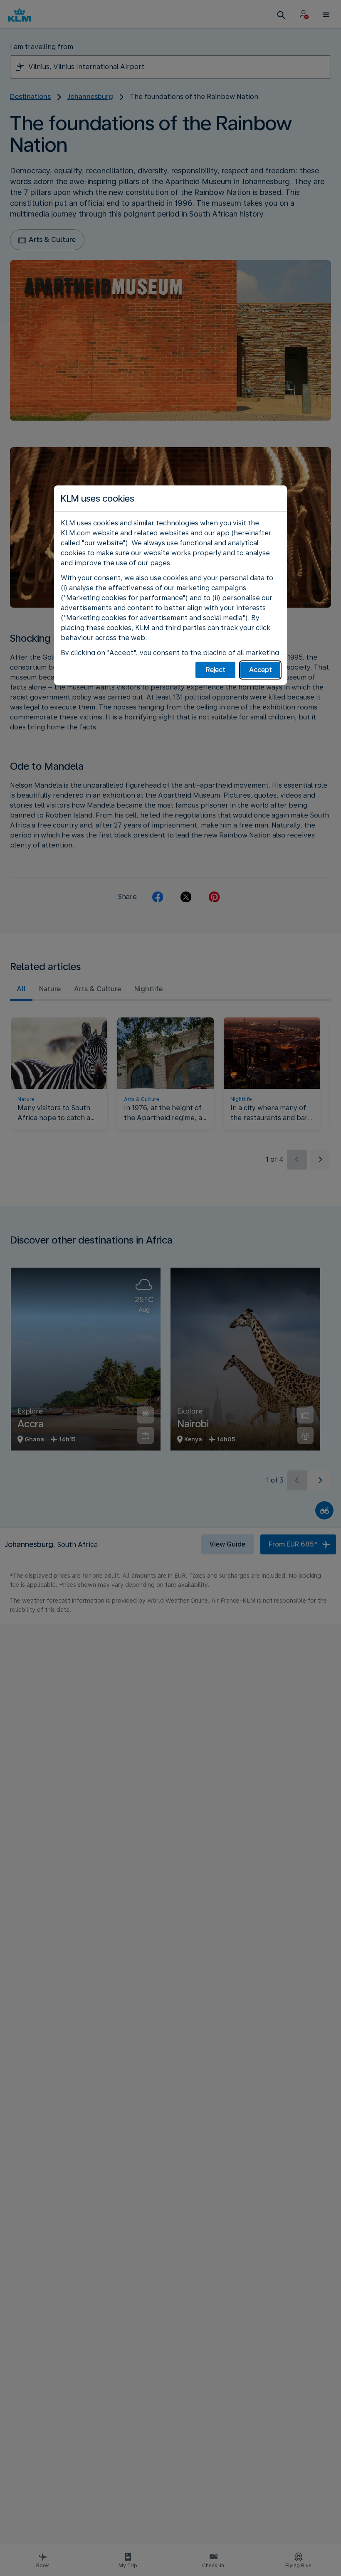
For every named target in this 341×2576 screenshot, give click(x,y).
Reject (216, 670)
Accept (261, 670)
